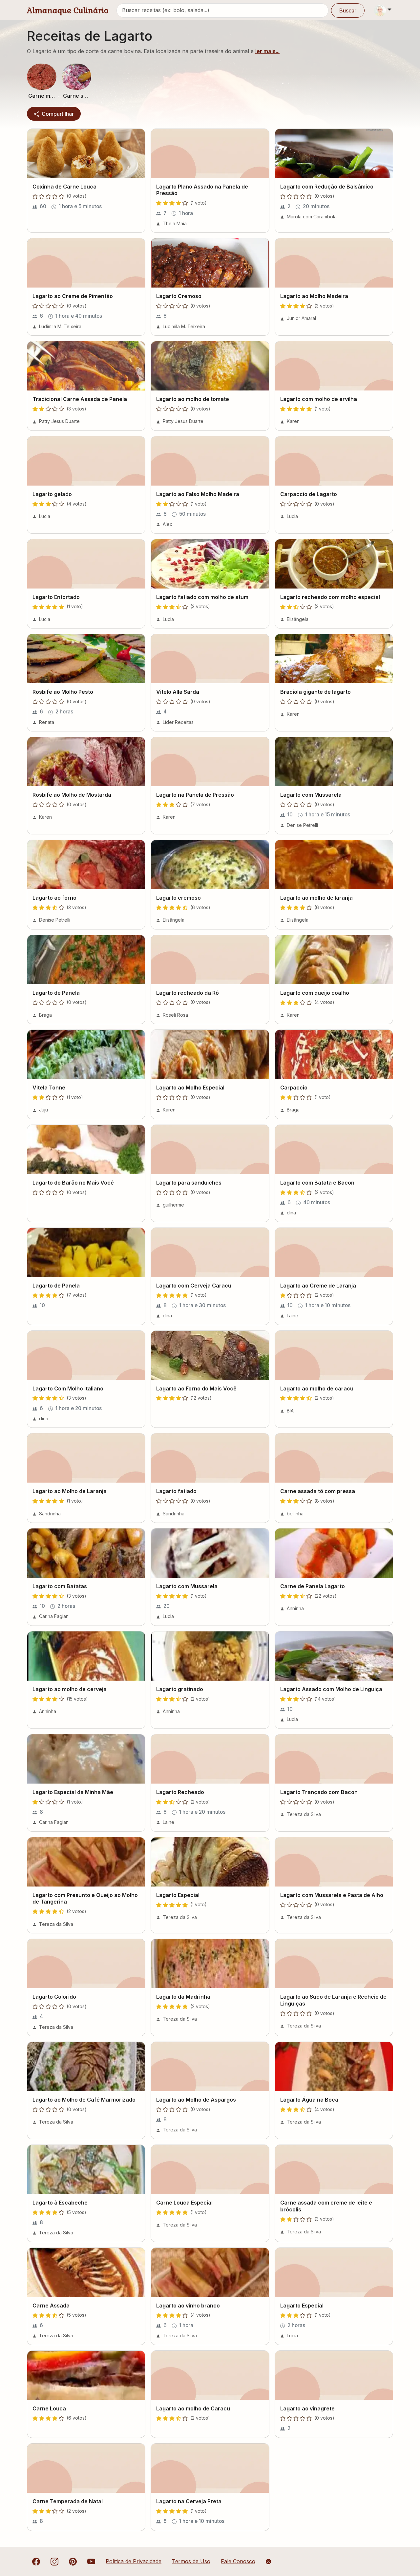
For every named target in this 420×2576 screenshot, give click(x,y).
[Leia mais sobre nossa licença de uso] (268, 2562)
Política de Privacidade (134, 2561)
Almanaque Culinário (68, 10)
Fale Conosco (238, 2561)
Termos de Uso (191, 2561)
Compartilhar (57, 114)
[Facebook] (36, 2561)
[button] (42, 77)
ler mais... (267, 51)
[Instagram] (54, 2561)
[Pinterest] (73, 2561)
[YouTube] (91, 2561)
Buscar (348, 10)
